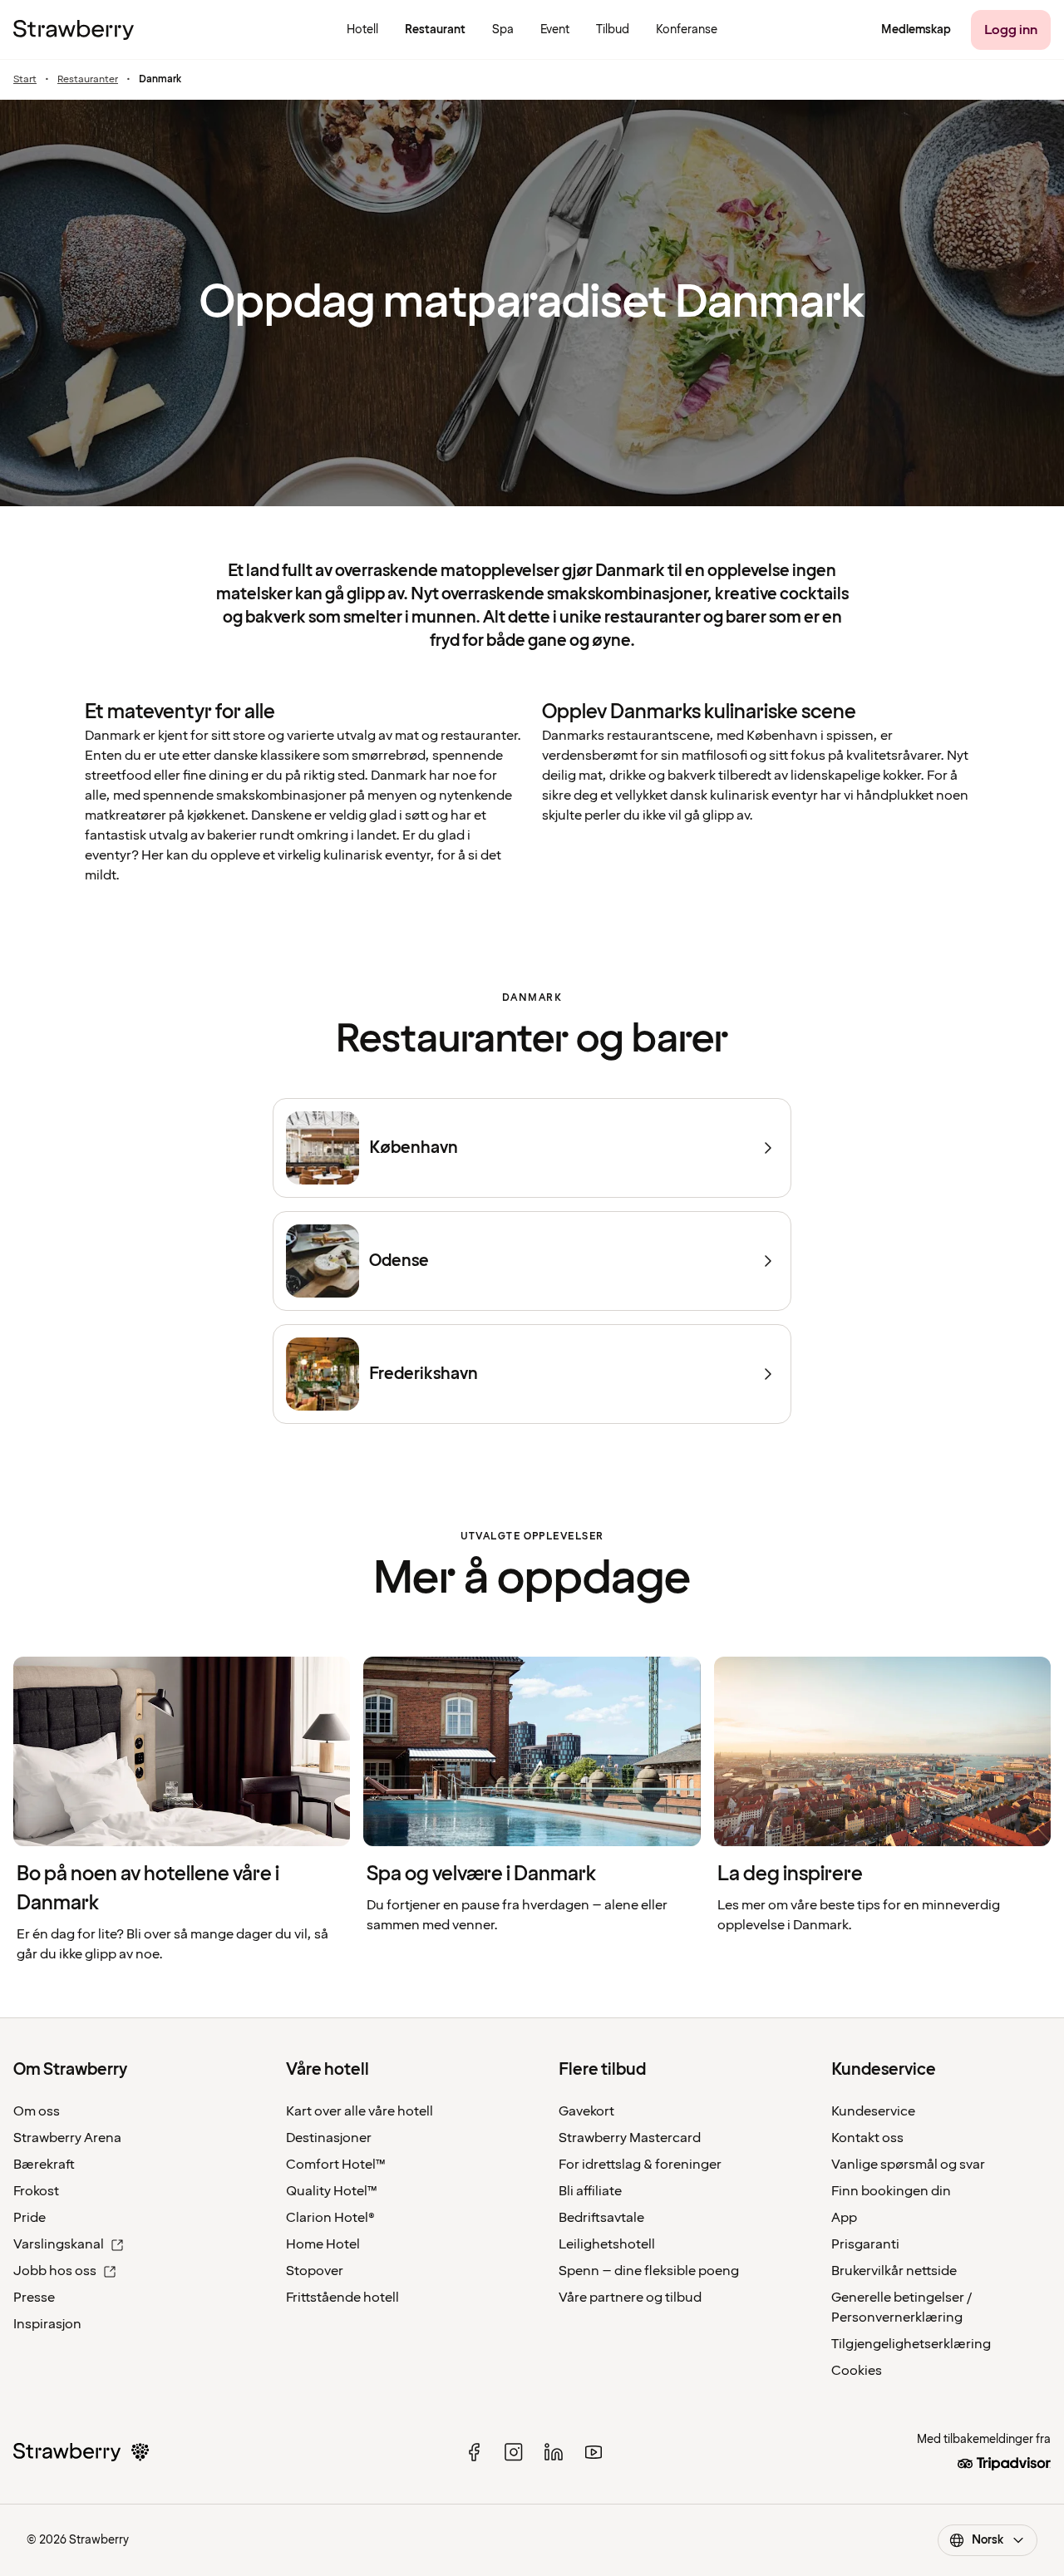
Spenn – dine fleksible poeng (649, 2271)
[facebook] (474, 2452)
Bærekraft (44, 2165)
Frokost (36, 2191)
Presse (34, 2298)
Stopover (315, 2271)
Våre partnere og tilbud (630, 2298)
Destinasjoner (329, 2138)
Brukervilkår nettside (894, 2271)
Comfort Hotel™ (336, 2165)
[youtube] (594, 2452)
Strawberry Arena (67, 2138)
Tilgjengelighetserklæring (911, 2344)
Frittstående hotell (342, 2298)
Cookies (857, 2371)
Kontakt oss (867, 2138)
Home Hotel (323, 2244)
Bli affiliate (590, 2191)
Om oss (37, 2111)
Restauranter (88, 80)
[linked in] (554, 2452)
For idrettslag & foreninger (640, 2165)
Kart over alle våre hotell (360, 2111)
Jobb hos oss (55, 2271)
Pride (30, 2218)
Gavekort (586, 2111)
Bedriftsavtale (601, 2218)
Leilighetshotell (607, 2244)
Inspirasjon (47, 2324)
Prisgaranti (865, 2244)
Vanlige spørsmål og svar (908, 2165)
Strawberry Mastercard (630, 2138)
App (844, 2218)
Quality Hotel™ (332, 2191)
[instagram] (514, 2452)
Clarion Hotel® (330, 2218)
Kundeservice (873, 2111)
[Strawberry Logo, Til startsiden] (74, 30)
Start (25, 80)
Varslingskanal (59, 2244)
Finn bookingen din (891, 2191)
